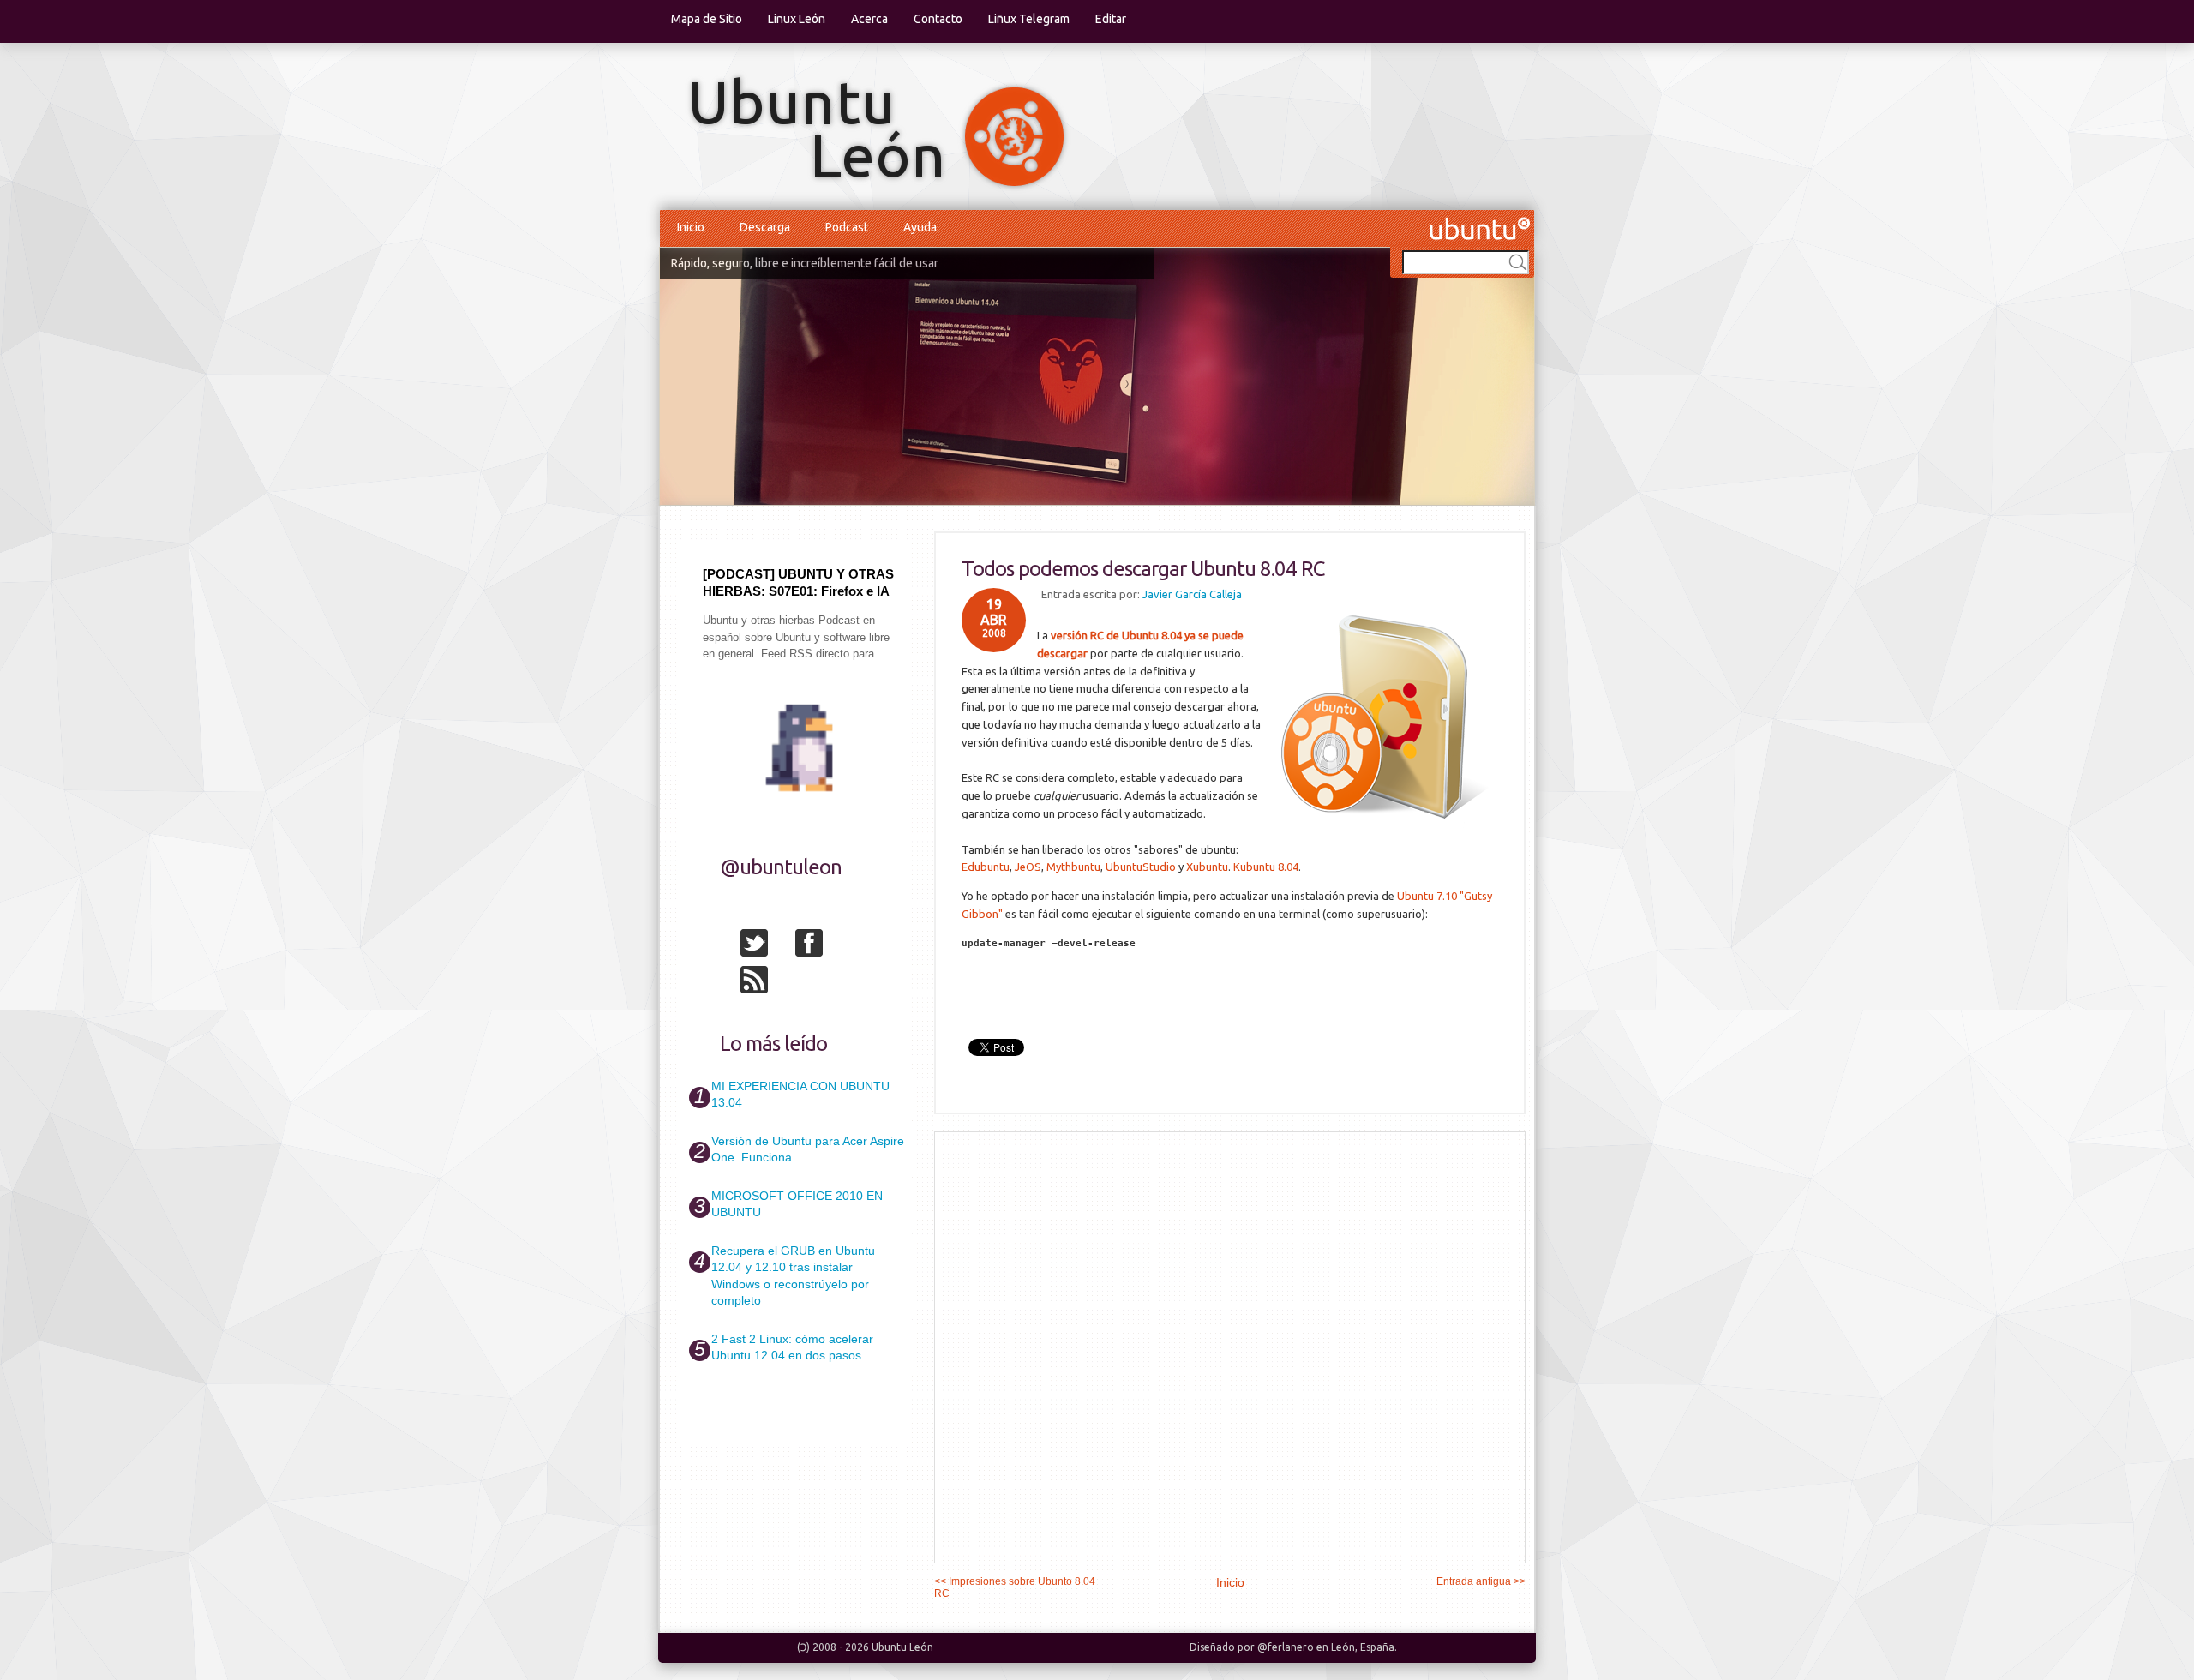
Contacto (938, 19)
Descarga (765, 227)
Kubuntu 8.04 (1266, 867)
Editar (1111, 19)
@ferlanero (1286, 1647)
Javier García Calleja (1192, 594)
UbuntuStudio (1141, 867)
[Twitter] (766, 946)
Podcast (847, 227)
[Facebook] (821, 946)
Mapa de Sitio (707, 19)
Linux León (797, 19)
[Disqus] (1230, 1347)
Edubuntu (986, 867)
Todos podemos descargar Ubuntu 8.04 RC (1143, 569)
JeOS (1028, 867)
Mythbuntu (1073, 867)
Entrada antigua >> (1481, 1581)
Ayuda (920, 227)
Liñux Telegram (1029, 19)
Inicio (691, 227)
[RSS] (766, 983)
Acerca (869, 19)
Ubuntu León (902, 1647)
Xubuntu (1207, 867)
